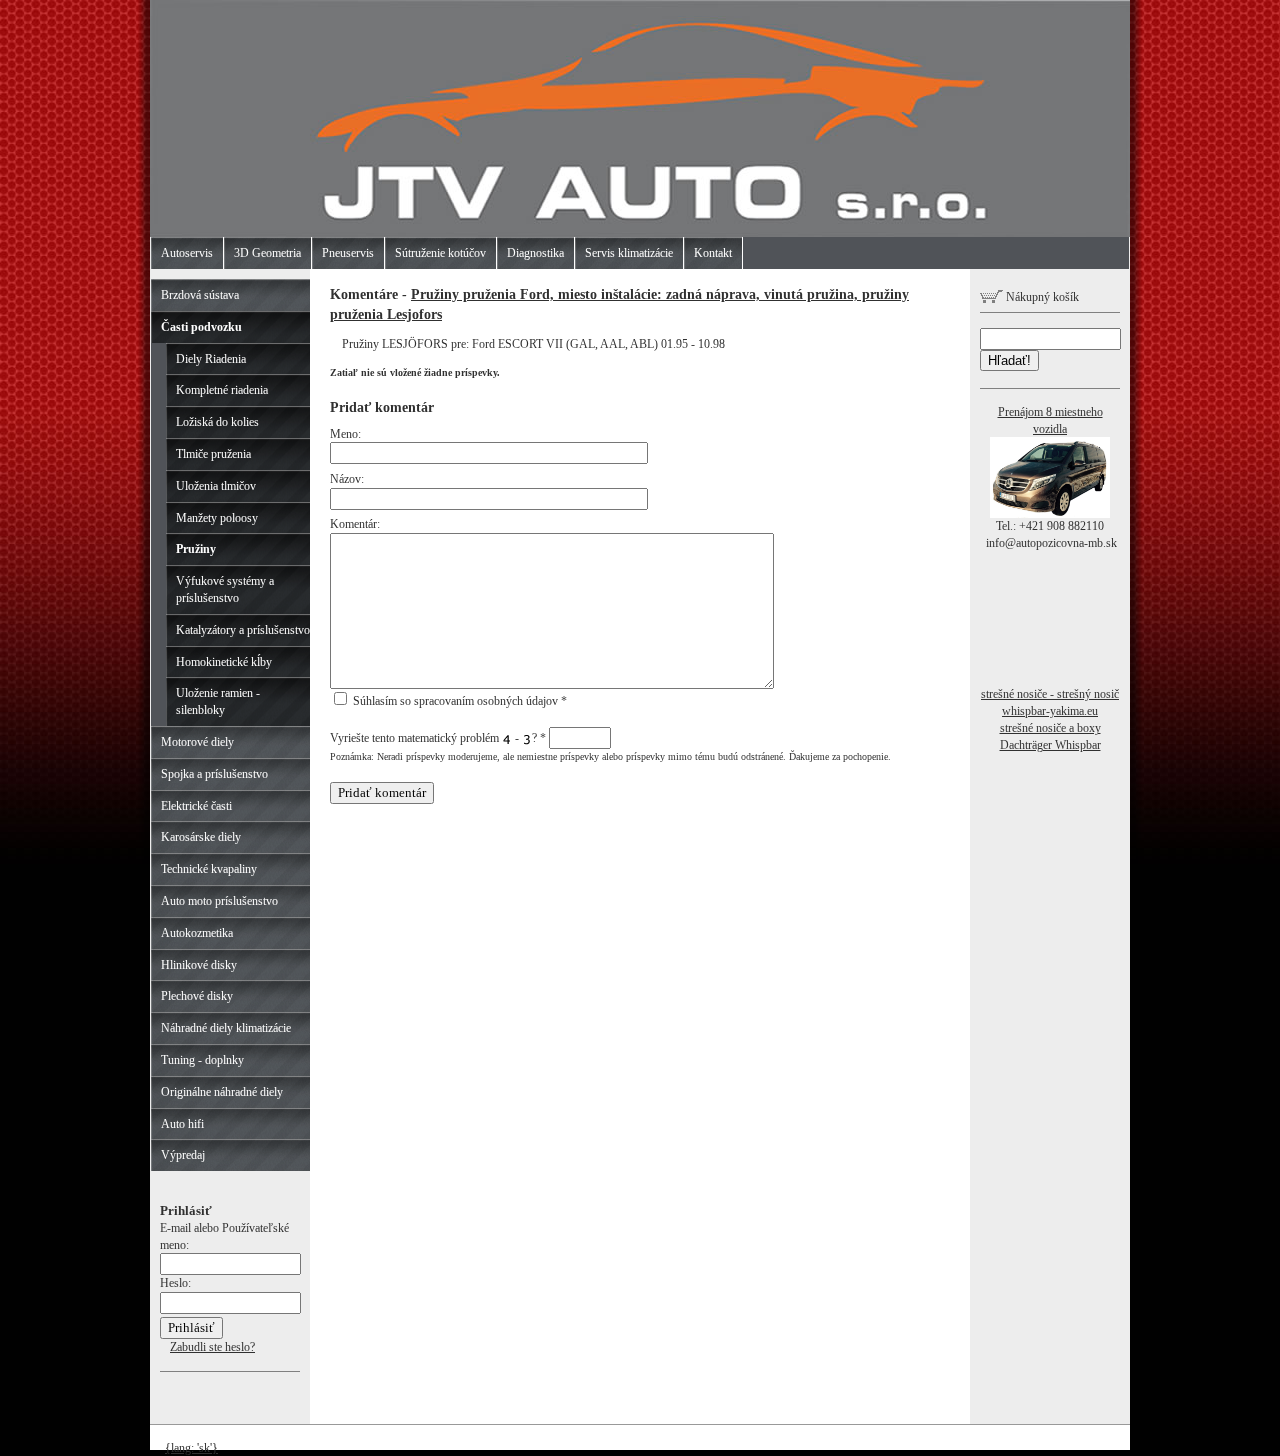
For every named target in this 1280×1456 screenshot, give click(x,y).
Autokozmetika (197, 933)
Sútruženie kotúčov (440, 253)
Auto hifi (182, 1124)
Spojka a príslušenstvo (214, 774)
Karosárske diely (201, 837)
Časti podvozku (201, 327)
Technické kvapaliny (209, 869)
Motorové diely (197, 742)
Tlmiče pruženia (213, 454)
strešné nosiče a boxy (1050, 728)
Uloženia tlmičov (216, 486)
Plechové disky (197, 996)
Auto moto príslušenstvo (219, 901)
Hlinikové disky (199, 965)
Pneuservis (348, 253)
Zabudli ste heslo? (212, 1347)
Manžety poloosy (217, 518)
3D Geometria (267, 253)
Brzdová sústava (200, 295)
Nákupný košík (1041, 297)
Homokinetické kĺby (224, 662)
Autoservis (187, 253)
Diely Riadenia (211, 359)
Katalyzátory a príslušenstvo (243, 630)
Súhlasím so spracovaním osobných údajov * (458, 701)
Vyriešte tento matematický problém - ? (438, 738)
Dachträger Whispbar (1050, 745)
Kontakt (713, 253)
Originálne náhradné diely (222, 1092)
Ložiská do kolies (217, 422)
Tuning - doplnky (202, 1060)
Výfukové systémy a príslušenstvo (225, 589)
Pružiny (196, 549)
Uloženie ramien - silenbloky (218, 701)
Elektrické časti (196, 806)
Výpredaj (183, 1155)
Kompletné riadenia (222, 390)
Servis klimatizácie (629, 253)
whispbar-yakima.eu (1050, 711)
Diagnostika (535, 253)
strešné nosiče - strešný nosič (1050, 694)
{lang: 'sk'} (191, 1448)
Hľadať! (1009, 360)
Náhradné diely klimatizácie (226, 1028)
